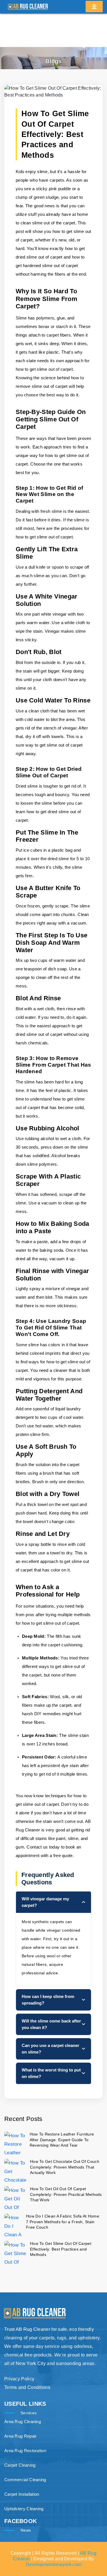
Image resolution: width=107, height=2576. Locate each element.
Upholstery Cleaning (24, 2509)
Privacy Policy (19, 2379)
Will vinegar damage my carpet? (45, 1902)
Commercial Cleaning (25, 2480)
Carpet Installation (22, 2494)
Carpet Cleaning (20, 2465)
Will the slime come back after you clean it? (51, 2024)
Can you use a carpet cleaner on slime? (51, 2049)
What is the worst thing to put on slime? (51, 2073)
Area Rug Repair (21, 2436)
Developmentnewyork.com (54, 2564)
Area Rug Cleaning (23, 2422)
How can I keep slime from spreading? (48, 2000)
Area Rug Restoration (25, 2451)
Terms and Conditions (27, 2387)
